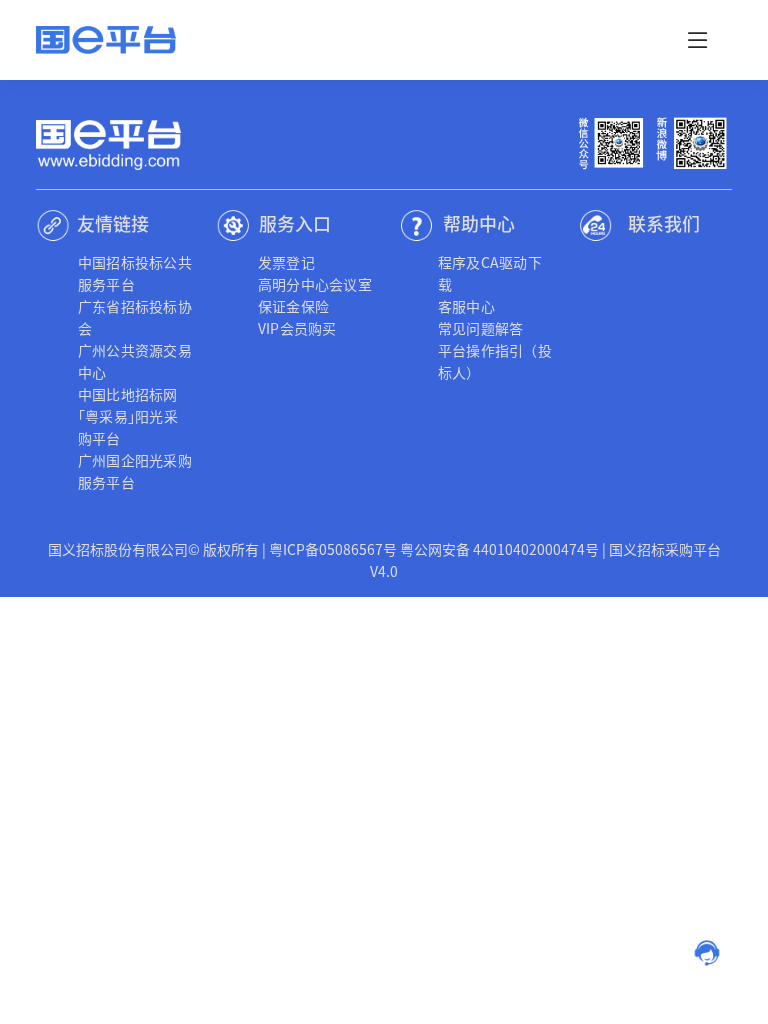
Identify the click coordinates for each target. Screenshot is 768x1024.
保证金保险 (293, 306)
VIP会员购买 (297, 328)
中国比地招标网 (128, 394)
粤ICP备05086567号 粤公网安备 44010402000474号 (434, 549)
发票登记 (286, 262)
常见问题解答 (480, 328)
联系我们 (664, 223)
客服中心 (466, 306)
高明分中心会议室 (315, 284)
